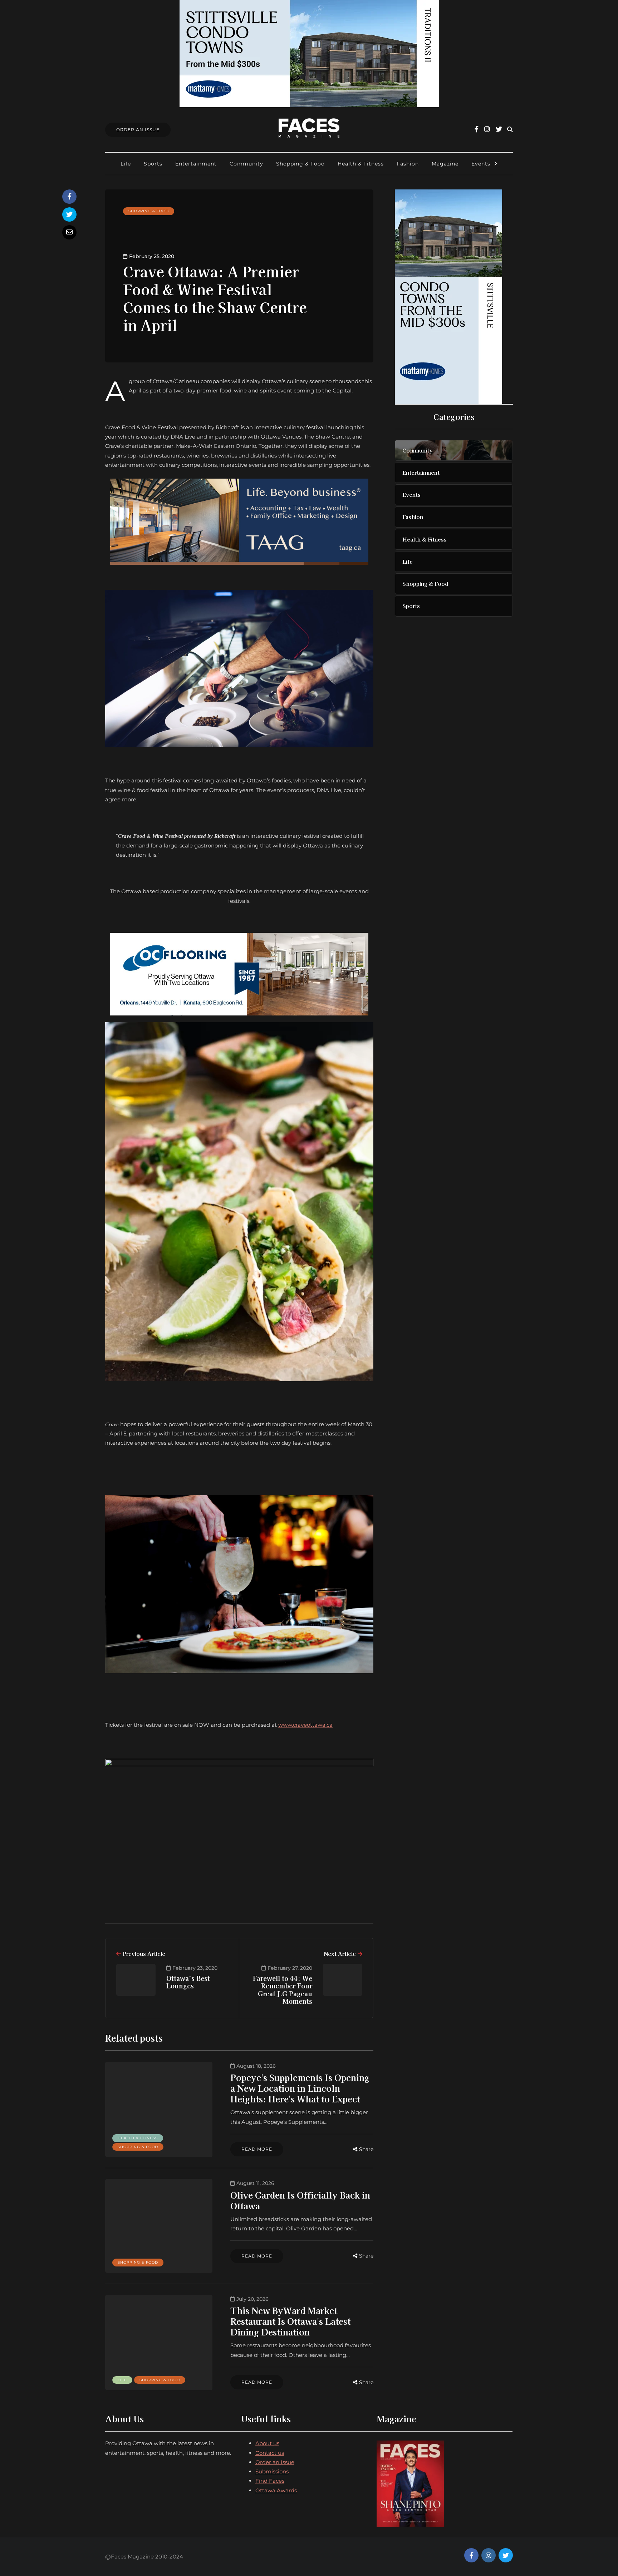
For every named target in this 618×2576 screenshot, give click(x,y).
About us (267, 2443)
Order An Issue (138, 130)
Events (481, 164)
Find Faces (270, 2481)
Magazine (445, 164)
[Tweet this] (69, 214)
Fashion (408, 164)
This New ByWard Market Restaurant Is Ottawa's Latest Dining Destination (290, 2321)
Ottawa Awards (276, 2490)
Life (126, 164)
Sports (153, 164)
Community (246, 164)
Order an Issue (275, 2462)
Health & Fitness (361, 164)
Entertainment (196, 164)
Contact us (270, 2453)
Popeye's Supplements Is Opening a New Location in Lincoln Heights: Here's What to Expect (300, 2088)
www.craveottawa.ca (305, 1725)
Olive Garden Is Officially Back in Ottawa (300, 2200)
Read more (257, 2149)
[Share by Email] (69, 232)
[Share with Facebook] (69, 197)
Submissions (272, 2471)
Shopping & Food (300, 164)
